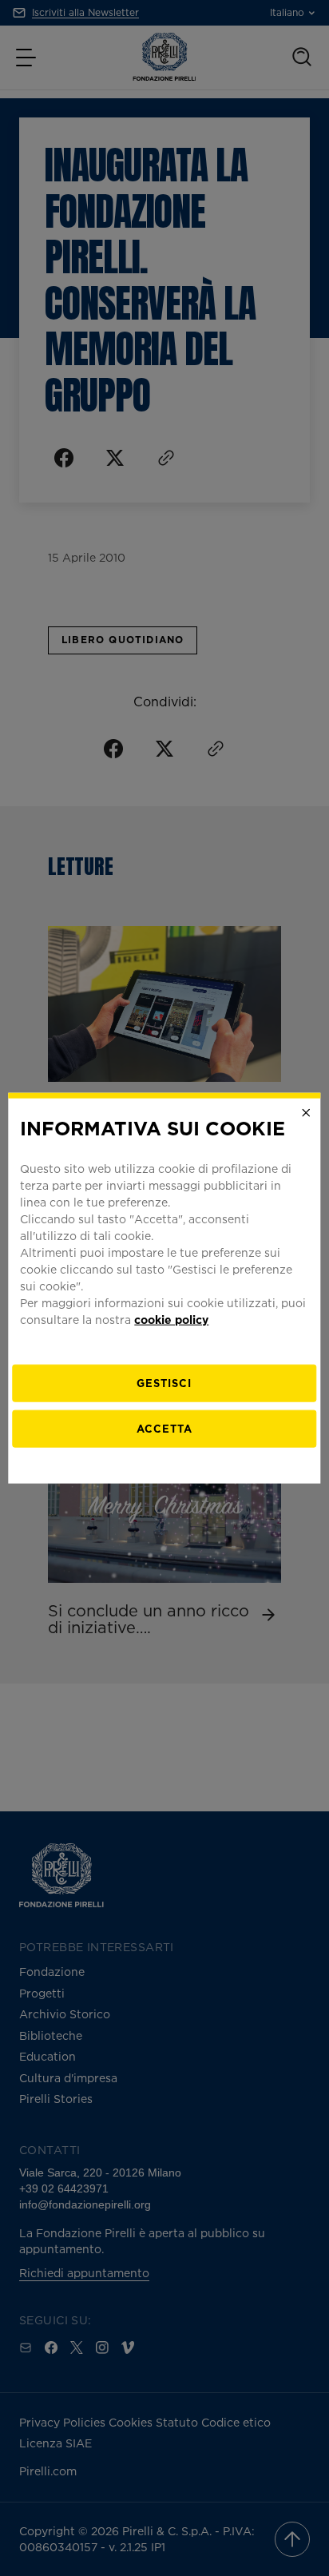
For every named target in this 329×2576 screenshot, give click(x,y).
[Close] (307, 1113)
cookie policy (171, 1319)
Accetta (164, 1428)
